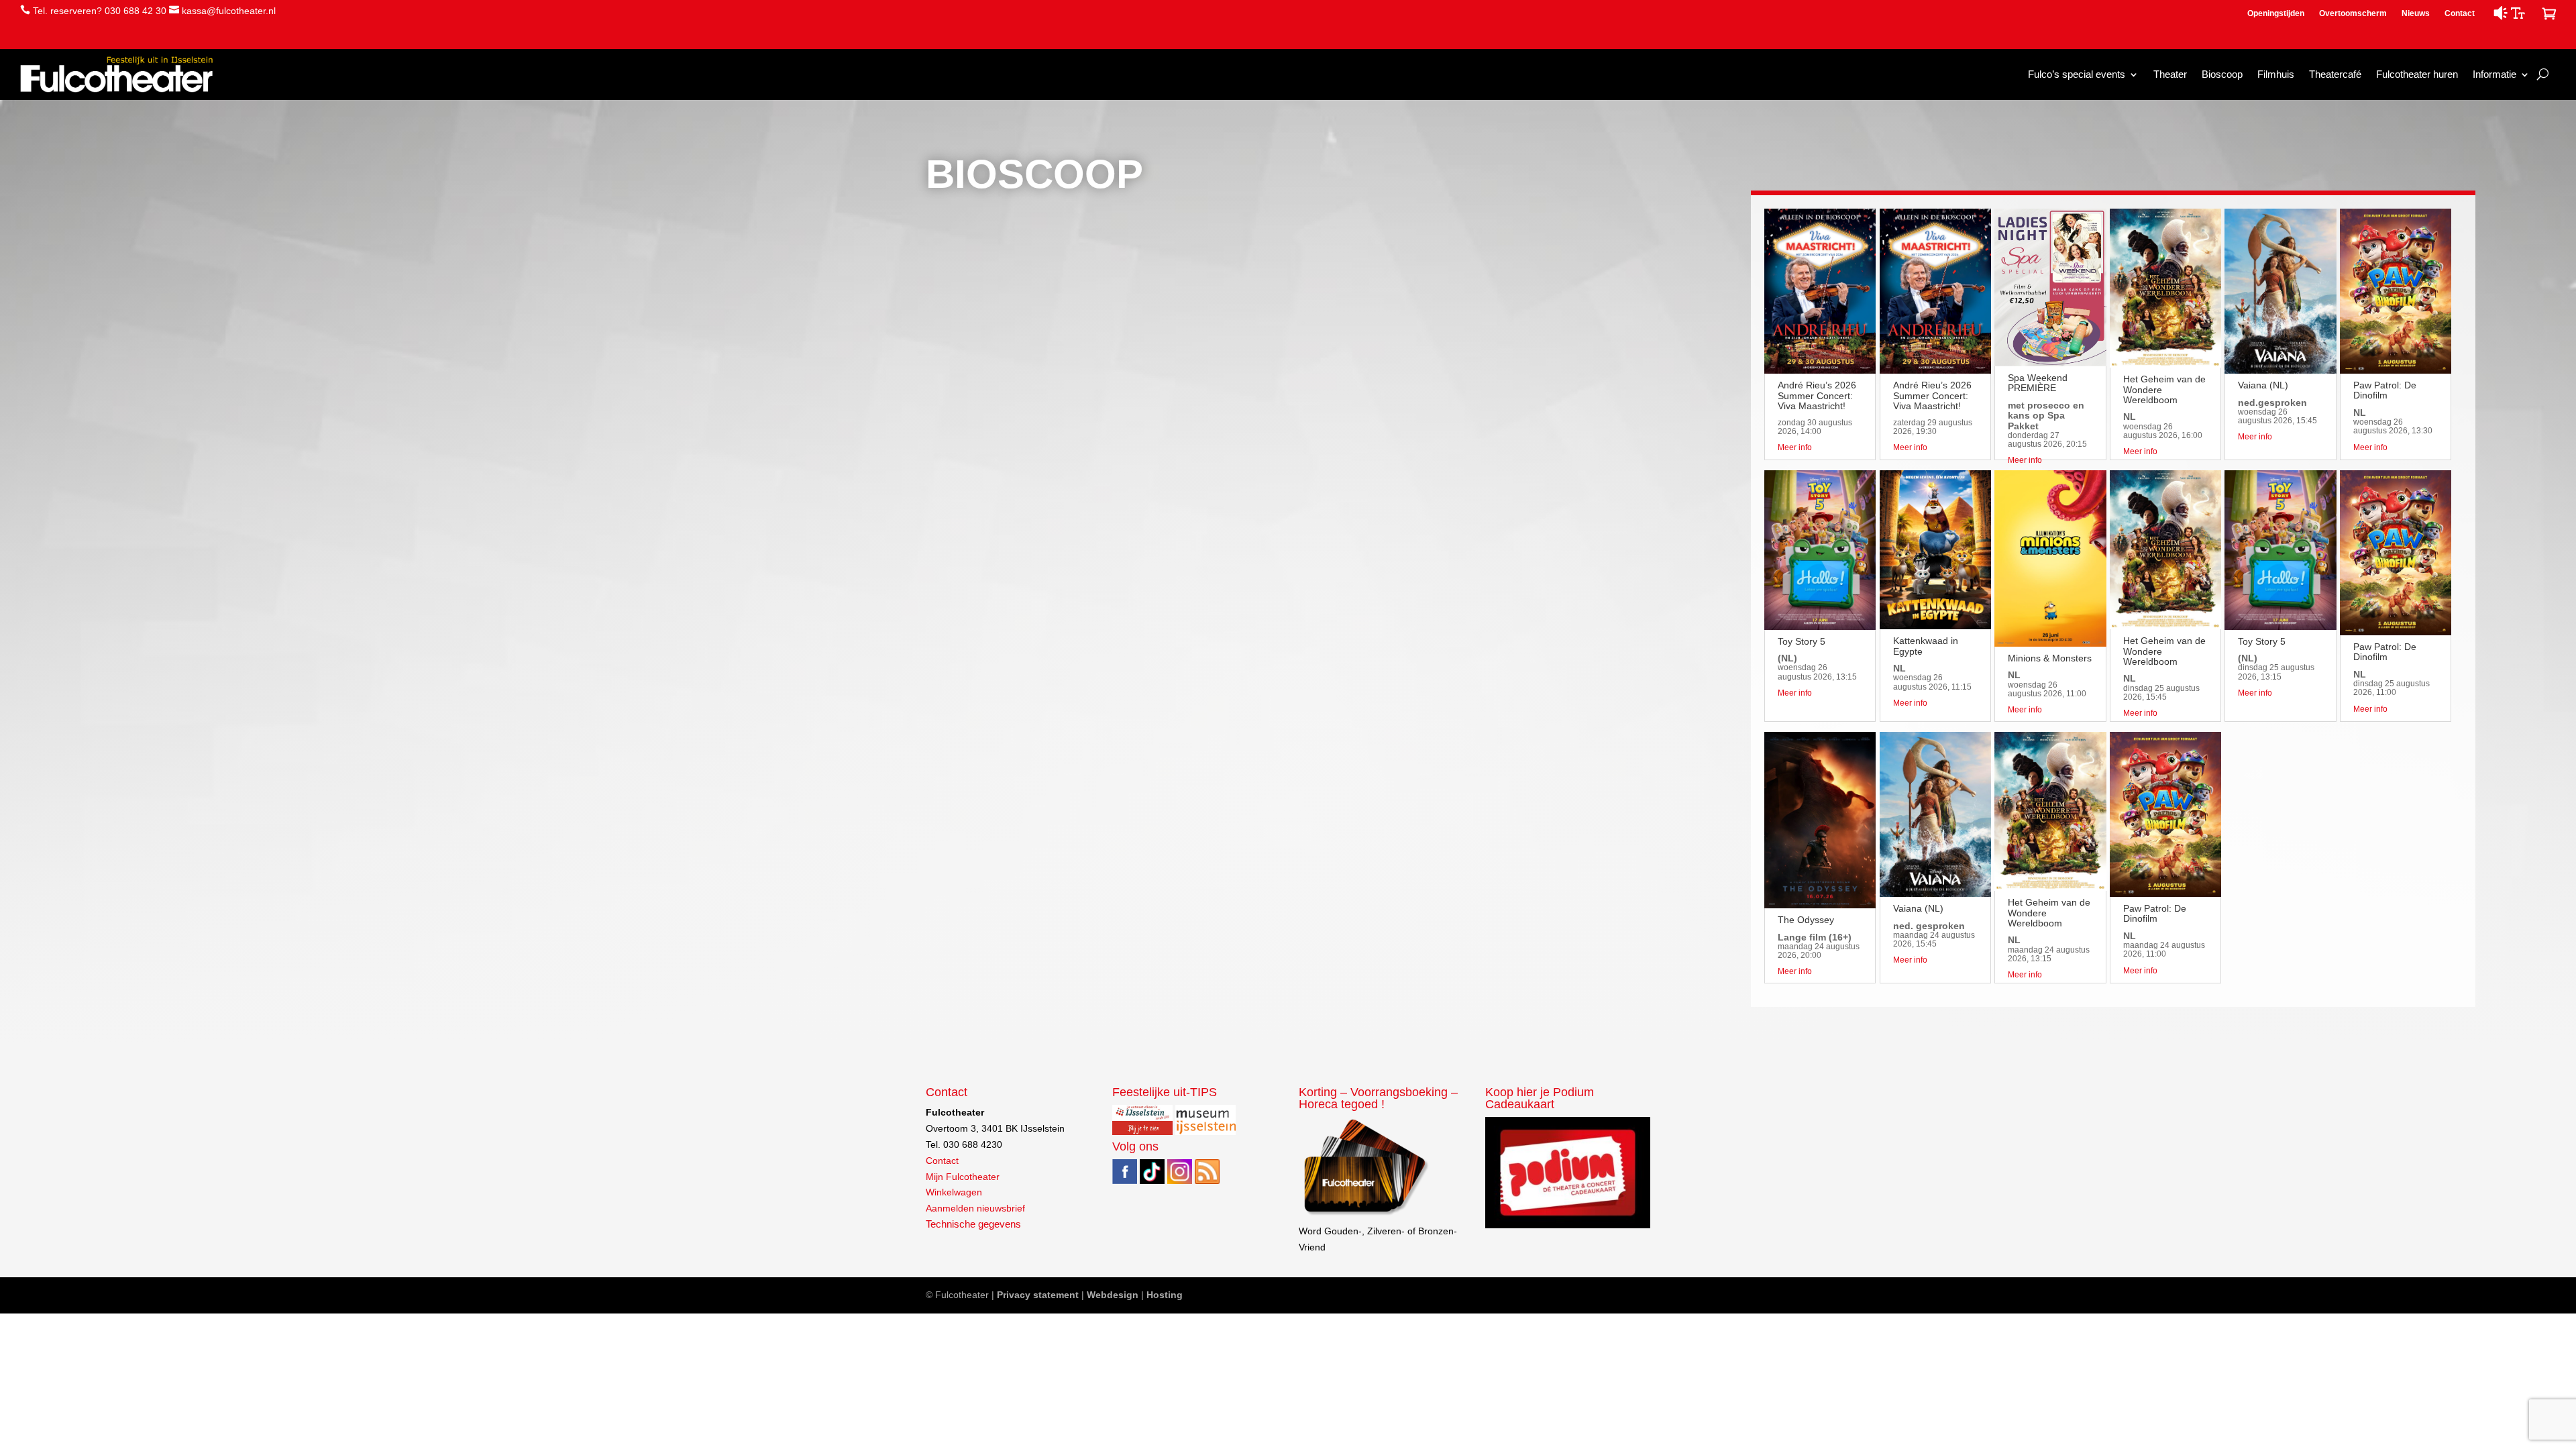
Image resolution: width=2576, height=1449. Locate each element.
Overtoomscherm (2353, 13)
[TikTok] (1152, 1181)
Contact (2460, 13)
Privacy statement (1038, 1295)
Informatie (2494, 74)
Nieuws (2416, 13)
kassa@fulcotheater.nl (229, 11)
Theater (2170, 74)
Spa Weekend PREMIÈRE (2038, 383)
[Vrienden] (1365, 1215)
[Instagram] (1180, 1181)
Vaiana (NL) (1918, 908)
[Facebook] (1125, 1181)
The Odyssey (1806, 920)
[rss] (1207, 1181)
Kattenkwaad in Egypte (1926, 646)
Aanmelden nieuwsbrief (975, 1208)
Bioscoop (2222, 74)
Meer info (1795, 447)
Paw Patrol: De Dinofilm (2155, 913)
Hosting (1165, 1295)
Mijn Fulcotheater (963, 1177)
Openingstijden (2276, 13)
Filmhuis (2276, 74)
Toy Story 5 (1802, 641)
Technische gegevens (973, 1224)
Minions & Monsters (2050, 658)
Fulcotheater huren (2417, 74)
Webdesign (1113, 1295)
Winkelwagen (954, 1192)
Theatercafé (2335, 74)
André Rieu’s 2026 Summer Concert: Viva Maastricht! (1817, 395)
